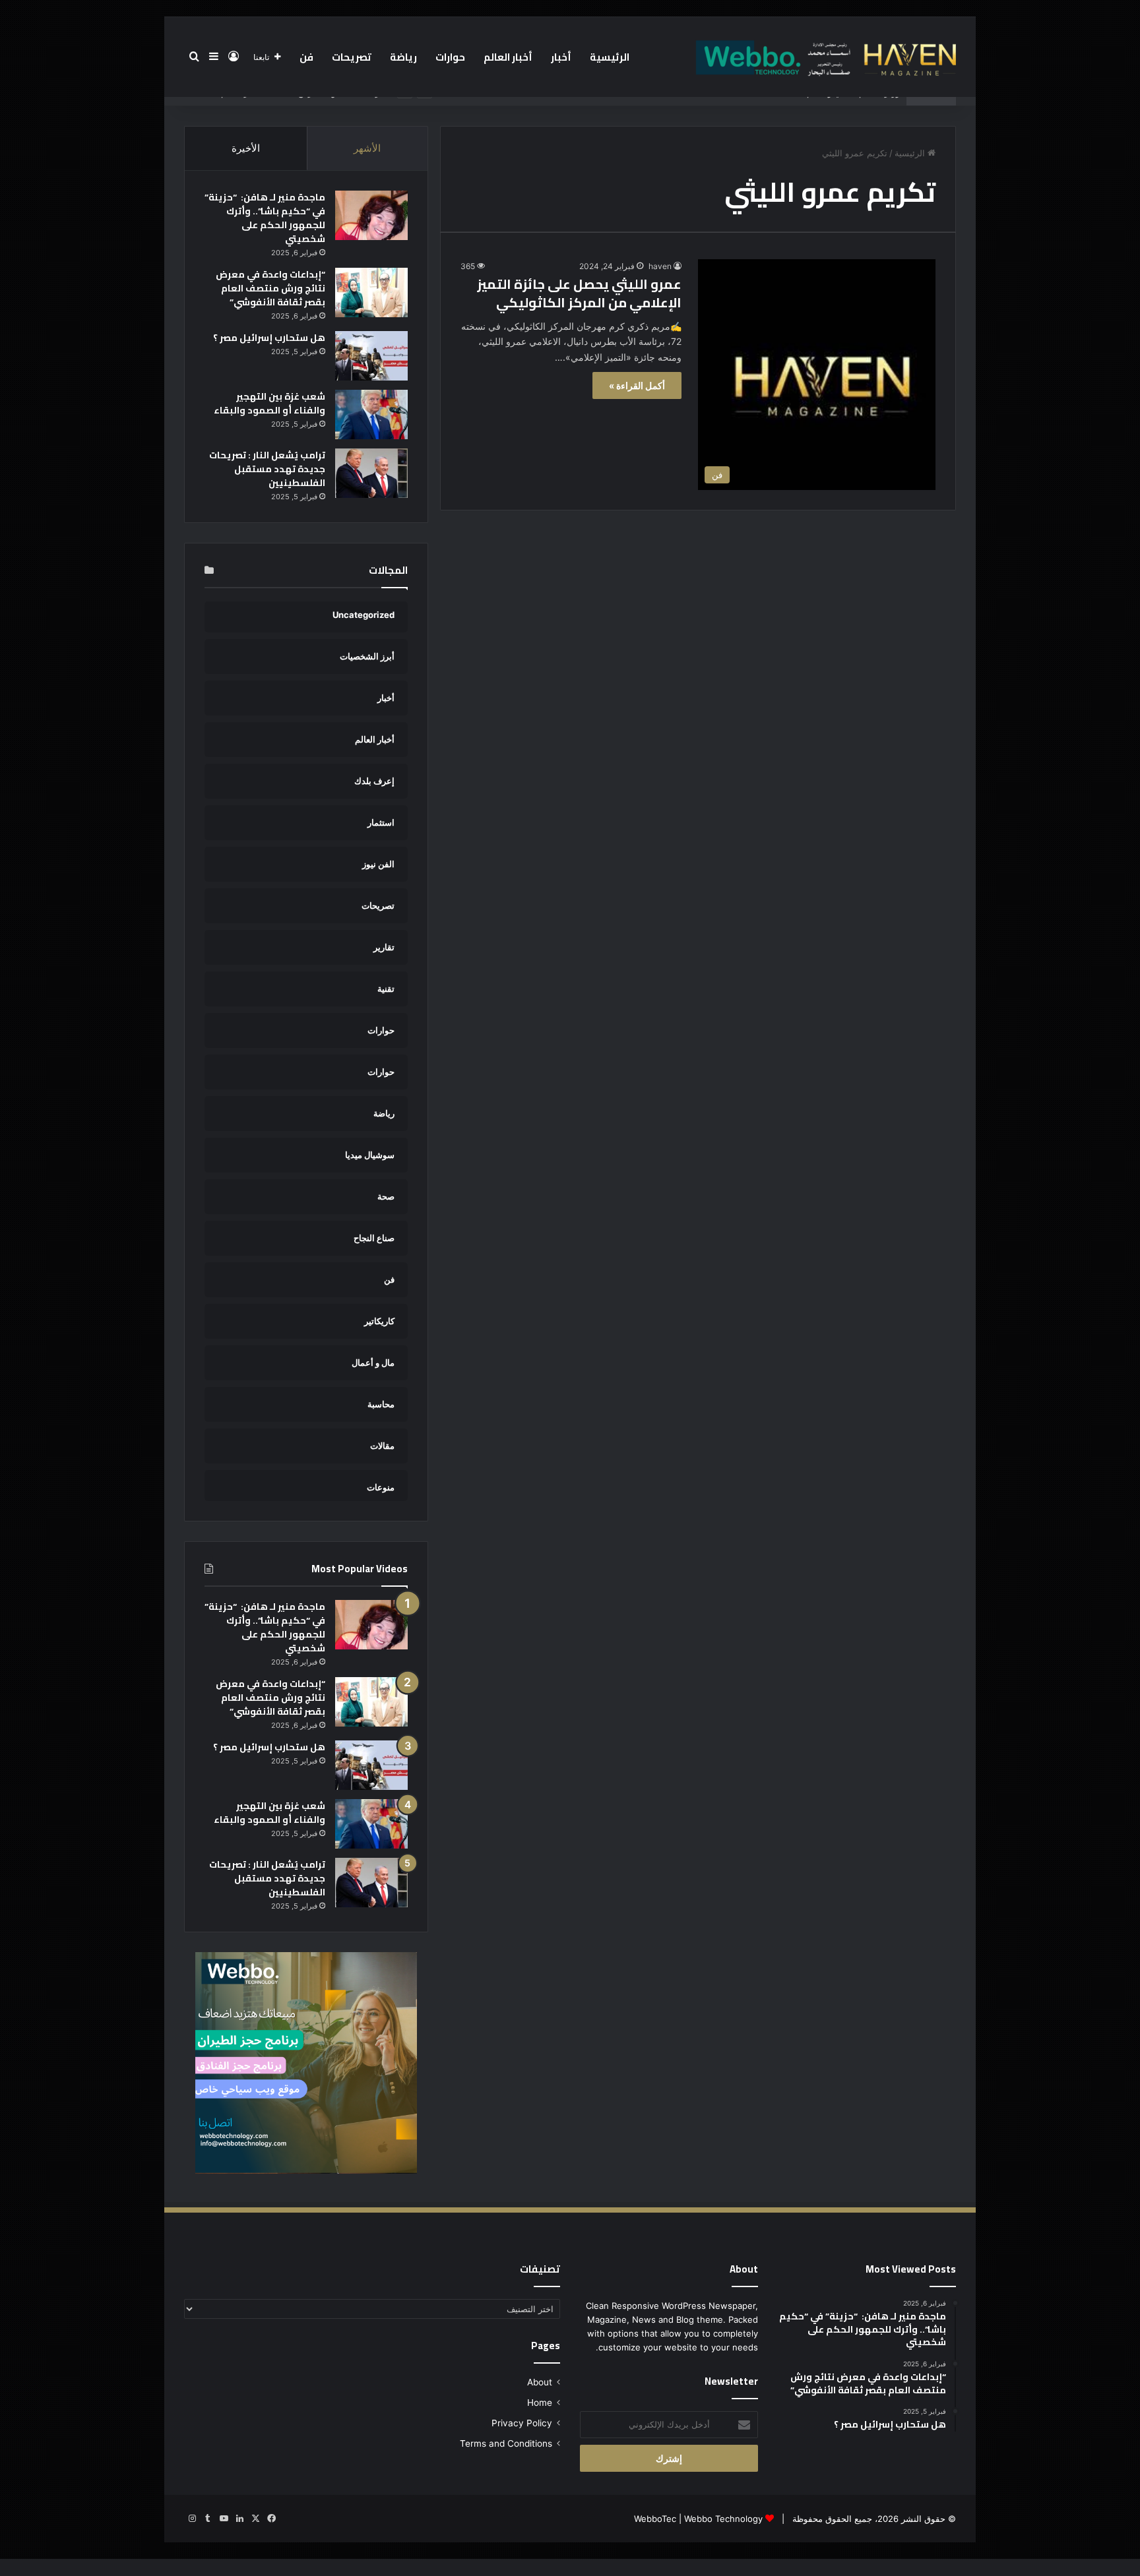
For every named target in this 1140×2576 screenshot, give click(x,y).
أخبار (561, 57)
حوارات (450, 57)
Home (540, 2403)
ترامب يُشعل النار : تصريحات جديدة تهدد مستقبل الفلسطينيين (267, 469)
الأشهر (367, 148)
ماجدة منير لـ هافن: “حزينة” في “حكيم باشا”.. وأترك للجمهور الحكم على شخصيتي (265, 218)
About (540, 2382)
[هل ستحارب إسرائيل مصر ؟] (371, 356)
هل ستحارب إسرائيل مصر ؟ (269, 338)
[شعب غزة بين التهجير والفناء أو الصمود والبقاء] (371, 414)
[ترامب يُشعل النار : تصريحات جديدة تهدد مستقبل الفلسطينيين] (371, 473)
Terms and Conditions (506, 2443)
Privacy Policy (522, 2423)
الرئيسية (610, 57)
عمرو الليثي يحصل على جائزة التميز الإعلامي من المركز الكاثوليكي (579, 293)
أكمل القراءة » (637, 385)
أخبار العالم (508, 57)
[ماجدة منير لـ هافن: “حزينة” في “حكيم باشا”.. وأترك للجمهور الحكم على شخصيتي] (371, 215)
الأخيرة (246, 148)
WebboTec (655, 2519)
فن (306, 57)
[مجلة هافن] (824, 57)
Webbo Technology (723, 2519)
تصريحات (352, 57)
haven (660, 266)
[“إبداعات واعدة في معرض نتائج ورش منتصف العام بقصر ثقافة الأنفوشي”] (371, 292)
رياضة (403, 57)
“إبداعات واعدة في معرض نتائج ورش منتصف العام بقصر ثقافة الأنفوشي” (270, 288)
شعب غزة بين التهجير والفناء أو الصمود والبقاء (269, 403)
